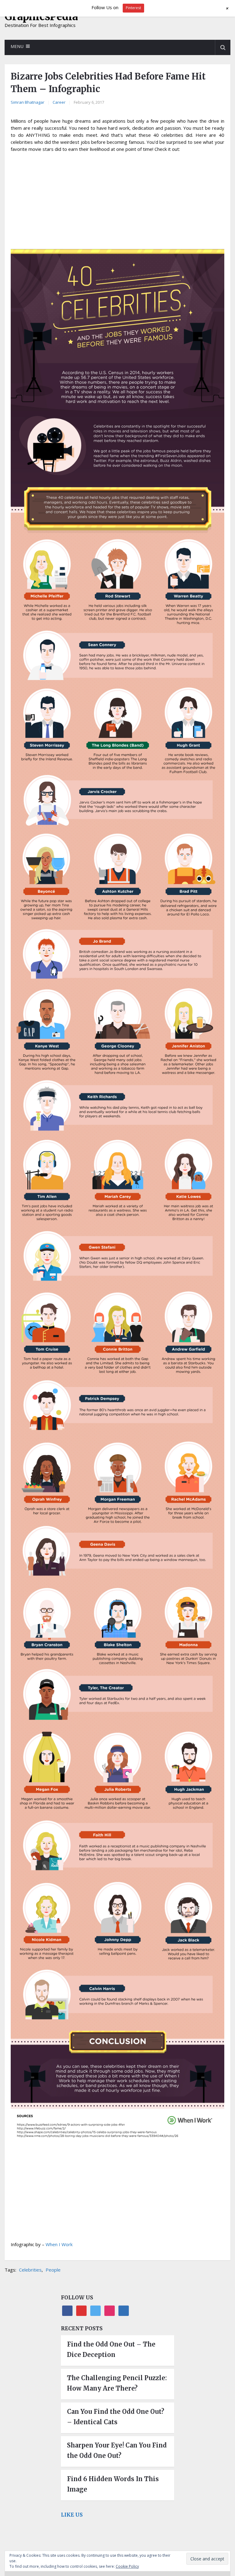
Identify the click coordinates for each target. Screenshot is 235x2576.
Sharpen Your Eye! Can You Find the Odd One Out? (117, 2450)
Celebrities (30, 2270)
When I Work (59, 2244)
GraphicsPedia (41, 17)
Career (59, 102)
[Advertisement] (117, 202)
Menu (17, 46)
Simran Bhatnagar (28, 102)
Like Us (72, 2515)
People (53, 2270)
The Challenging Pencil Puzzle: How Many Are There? (117, 2383)
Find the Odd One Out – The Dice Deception (111, 2349)
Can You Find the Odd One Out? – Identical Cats (116, 2417)
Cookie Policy (127, 2566)
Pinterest (133, 8)
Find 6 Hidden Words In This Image (113, 2484)
